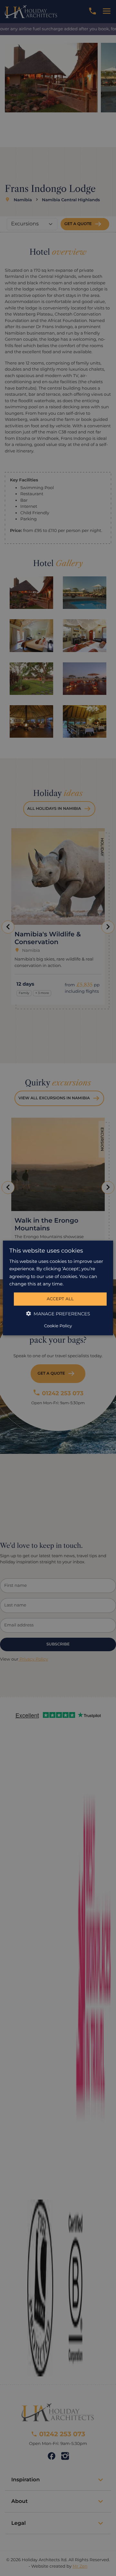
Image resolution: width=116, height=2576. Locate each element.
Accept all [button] (60, 1299)
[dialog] (58, 1288)
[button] (58, 1314)
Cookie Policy (58, 1326)
